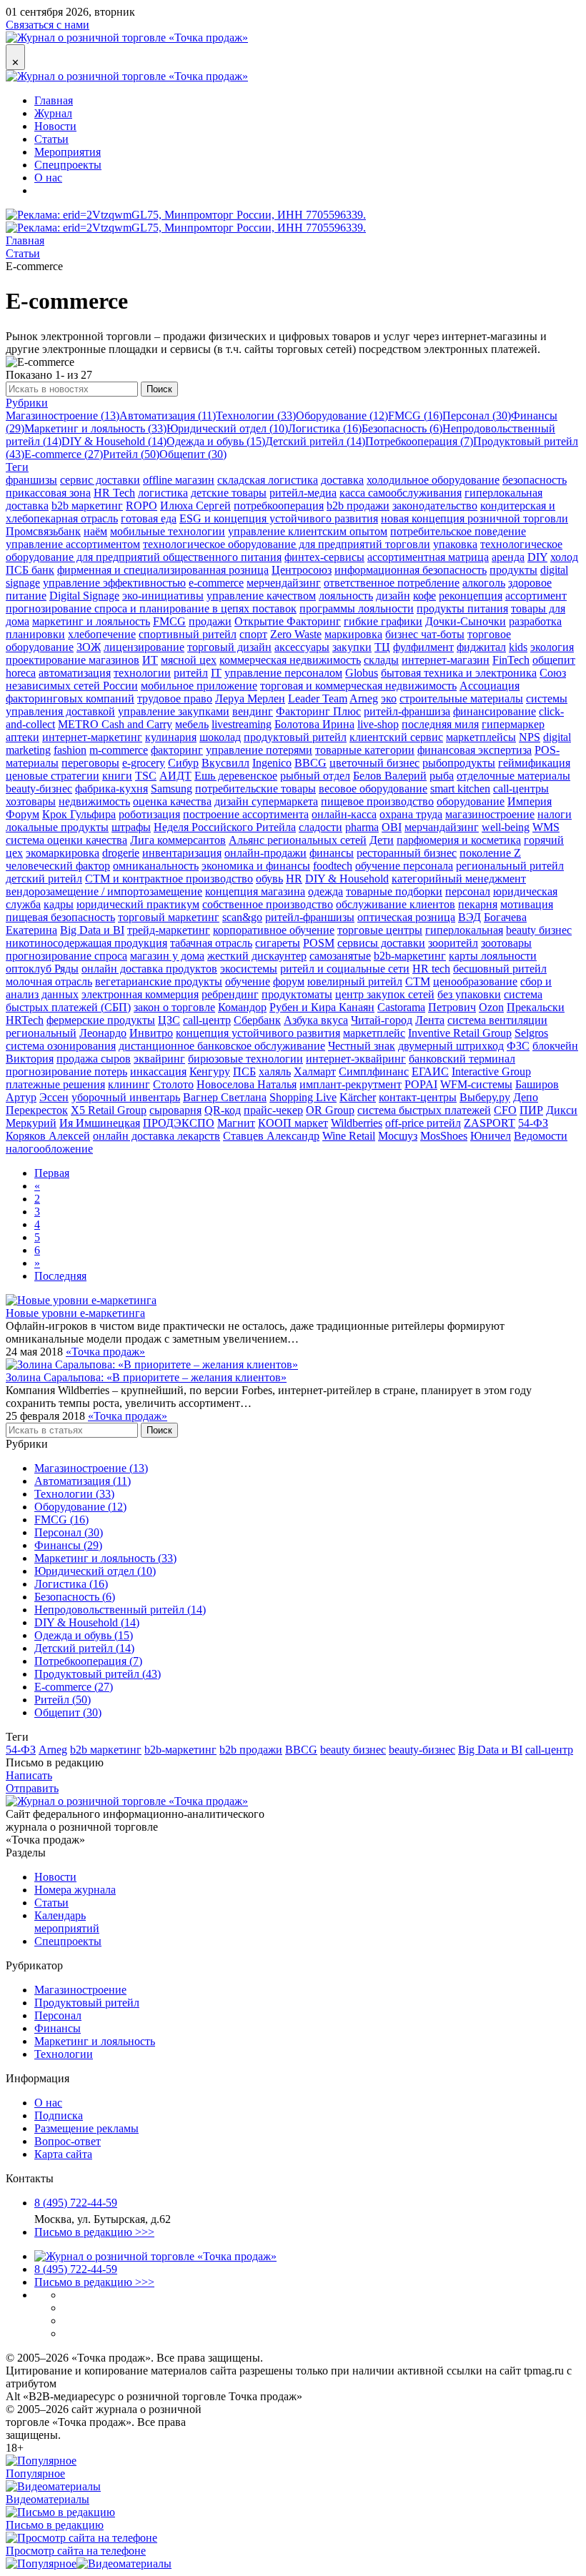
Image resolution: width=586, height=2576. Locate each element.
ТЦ (382, 647)
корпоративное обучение (274, 930)
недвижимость (94, 801)
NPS (530, 737)
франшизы (31, 480)
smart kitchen (460, 789)
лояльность (346, 596)
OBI (392, 827)
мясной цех (189, 660)
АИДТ (175, 776)
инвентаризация (182, 853)
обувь (269, 879)
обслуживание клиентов (396, 904)
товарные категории (365, 750)
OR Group (330, 1110)
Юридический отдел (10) (227, 428)
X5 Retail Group (109, 1110)
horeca (21, 673)
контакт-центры (418, 1097)
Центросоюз (302, 570)
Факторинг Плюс (318, 711)
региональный (41, 1033)
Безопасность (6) (402, 428)
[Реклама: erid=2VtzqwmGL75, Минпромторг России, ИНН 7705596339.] (186, 221)
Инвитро (151, 1033)
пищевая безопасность (60, 917)
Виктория (30, 1059)
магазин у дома (167, 956)
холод (564, 557)
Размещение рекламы (86, 2128)
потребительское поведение (458, 531)
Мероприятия (68, 152)
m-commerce (119, 750)
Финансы (58, 2028)
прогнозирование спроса (66, 956)
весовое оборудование (373, 789)
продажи (210, 621)
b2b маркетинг (87, 506)
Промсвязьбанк (43, 531)
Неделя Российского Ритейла (225, 827)
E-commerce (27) (64, 454)
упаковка (455, 544)
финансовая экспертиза (475, 750)
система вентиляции (497, 1020)
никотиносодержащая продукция (86, 943)
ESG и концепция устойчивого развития (279, 518)
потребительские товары (255, 789)
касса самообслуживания (401, 493)
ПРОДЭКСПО (179, 1123)
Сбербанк (257, 1020)
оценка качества (172, 801)
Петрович (452, 1007)
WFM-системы (476, 1084)
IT (216, 673)
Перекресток (37, 1110)
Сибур (183, 763)
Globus (362, 673)
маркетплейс (374, 1033)
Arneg (364, 698)
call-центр (207, 1020)
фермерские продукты (101, 1020)
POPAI (421, 1084)
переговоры (90, 763)
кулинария (171, 737)
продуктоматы (297, 994)
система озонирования (61, 1046)
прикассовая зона (48, 493)
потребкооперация (279, 506)
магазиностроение (490, 814)
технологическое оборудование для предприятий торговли (287, 544)
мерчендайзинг (284, 583)
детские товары (229, 493)
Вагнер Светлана (225, 1097)
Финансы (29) (68, 1545)
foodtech (333, 866)
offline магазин (179, 480)
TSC (146, 776)
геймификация (534, 763)
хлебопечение (102, 634)
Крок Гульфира (79, 814)
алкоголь (484, 583)
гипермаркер (513, 724)
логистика (163, 493)
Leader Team (318, 698)
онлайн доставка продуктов (149, 969)
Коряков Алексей (48, 1136)
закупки (352, 647)
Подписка (59, 2115)
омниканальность (156, 866)
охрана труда (411, 814)
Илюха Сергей (195, 506)
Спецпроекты (68, 165)
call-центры (521, 789)
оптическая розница (406, 917)
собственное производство (268, 904)
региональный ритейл (510, 866)
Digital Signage (84, 596)
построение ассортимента (246, 814)
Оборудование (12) (342, 416)
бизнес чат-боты (425, 634)
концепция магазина (255, 891)
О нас (48, 178)
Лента (430, 1020)
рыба (442, 776)
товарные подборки (394, 891)
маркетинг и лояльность (91, 621)
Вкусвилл (225, 763)
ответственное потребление (392, 583)
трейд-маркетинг (169, 930)
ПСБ (244, 1071)
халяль (275, 1071)
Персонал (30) (477, 416)
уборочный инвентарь (126, 1097)
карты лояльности (493, 956)
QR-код (223, 1110)
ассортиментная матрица (428, 557)
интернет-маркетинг (92, 737)
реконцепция (471, 596)
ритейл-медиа (303, 493)
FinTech (511, 660)
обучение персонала (404, 866)
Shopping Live (303, 1097)
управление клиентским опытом (308, 531)
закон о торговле (174, 1007)
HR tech (431, 969)
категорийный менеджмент (459, 879)
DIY (537, 557)
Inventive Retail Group (460, 1033)
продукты (513, 570)
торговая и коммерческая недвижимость (358, 686)
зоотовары (506, 943)
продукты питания (462, 608)
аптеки (23, 737)
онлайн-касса (344, 814)
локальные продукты (57, 827)
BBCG (311, 763)
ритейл (191, 673)
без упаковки (469, 994)
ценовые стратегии (53, 776)
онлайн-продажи (265, 853)
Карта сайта (63, 2154)
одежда (326, 891)
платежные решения (55, 1084)
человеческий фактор (58, 866)
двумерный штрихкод (451, 1046)
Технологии (64, 2054)
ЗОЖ (89, 647)
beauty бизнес (539, 930)
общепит (554, 660)
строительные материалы (461, 698)
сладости (321, 827)
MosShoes (444, 1136)
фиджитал (481, 647)
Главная (54, 100)
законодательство (435, 506)
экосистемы (249, 969)
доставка (342, 480)
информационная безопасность (411, 570)
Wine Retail (349, 1136)
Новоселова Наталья (247, 1084)
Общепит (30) (193, 454)
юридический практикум (138, 904)
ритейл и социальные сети (345, 969)
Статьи (51, 139)
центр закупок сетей (385, 994)
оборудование (471, 801)
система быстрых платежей (424, 1110)
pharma (362, 827)
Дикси (562, 1110)
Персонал (58, 2015)
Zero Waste (296, 634)
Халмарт (315, 1071)
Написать (29, 1775)
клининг (129, 1084)
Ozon (491, 1007)
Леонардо (103, 1033)
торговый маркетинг (169, 917)
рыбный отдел (315, 776)
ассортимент (536, 596)
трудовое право (175, 698)
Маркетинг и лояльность (95, 2041)
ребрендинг (230, 994)
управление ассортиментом (73, 544)
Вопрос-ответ (68, 2141)
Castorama (401, 1007)
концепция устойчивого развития (258, 1033)
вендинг (253, 711)
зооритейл (453, 943)
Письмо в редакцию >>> (94, 2232)
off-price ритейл (423, 1123)
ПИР (531, 1110)
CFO (505, 1110)
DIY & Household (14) (114, 441)
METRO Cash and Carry (115, 724)
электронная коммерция (140, 994)
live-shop (378, 724)
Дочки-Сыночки (466, 621)
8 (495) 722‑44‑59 (76, 2203)
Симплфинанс (374, 1071)
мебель (192, 724)
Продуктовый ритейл (87, 2003)
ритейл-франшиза (407, 711)
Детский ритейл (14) (315, 441)
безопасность (535, 480)
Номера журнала (75, 1890)
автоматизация (75, 673)
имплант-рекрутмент (351, 1084)
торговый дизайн (229, 647)
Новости (55, 126)
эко (389, 698)
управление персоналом (283, 673)
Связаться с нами (48, 25)
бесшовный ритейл (500, 969)
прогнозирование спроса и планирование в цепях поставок (151, 608)
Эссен (54, 1097)
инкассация (158, 1071)
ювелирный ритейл (355, 981)
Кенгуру (210, 1071)
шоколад (220, 737)
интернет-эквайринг (356, 1059)
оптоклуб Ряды (42, 969)
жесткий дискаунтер (257, 956)
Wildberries (357, 1123)
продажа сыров (94, 1059)
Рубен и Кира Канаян (322, 1007)
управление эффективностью (114, 583)
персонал (468, 891)
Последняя (60, 1276)
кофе (424, 596)
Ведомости (541, 1136)
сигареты (278, 943)
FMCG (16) (415, 416)
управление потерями (259, 750)
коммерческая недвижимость (290, 660)
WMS (546, 827)
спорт (253, 634)
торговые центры (380, 930)
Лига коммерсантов (178, 840)
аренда (508, 557)
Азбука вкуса (316, 1020)
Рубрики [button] (27, 403)
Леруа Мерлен (250, 698)
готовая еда (149, 518)
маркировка (353, 634)
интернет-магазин (446, 660)
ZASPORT (490, 1123)
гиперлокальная (464, 930)
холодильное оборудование (433, 480)
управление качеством (261, 596)
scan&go (242, 917)
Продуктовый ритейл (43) (98, 1674)
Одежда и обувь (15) (216, 441)
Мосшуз (398, 1136)
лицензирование (144, 647)
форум (289, 981)
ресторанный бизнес (407, 853)
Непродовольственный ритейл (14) (120, 1610)
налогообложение (49, 1149)
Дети (382, 840)
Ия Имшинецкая (100, 1123)
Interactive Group (491, 1071)
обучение (248, 981)
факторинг (177, 750)
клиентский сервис (396, 737)
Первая (52, 1173)
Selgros (531, 1033)
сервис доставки (100, 480)
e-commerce (216, 583)
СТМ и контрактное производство (169, 879)
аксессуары (302, 647)
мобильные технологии (168, 531)
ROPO (141, 506)
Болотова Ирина (314, 724)
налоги (555, 814)
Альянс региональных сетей (298, 840)
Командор (242, 1007)
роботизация (149, 814)
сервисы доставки (381, 943)
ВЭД (470, 917)
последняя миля (440, 724)
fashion (70, 750)
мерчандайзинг (442, 827)
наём (95, 531)
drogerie (121, 853)
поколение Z (490, 853)
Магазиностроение (80, 1990)
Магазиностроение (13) (63, 416)
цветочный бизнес (374, 763)
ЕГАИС (430, 1071)
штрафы (131, 827)
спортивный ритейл (188, 634)
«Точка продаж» (105, 1352)
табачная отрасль (211, 943)
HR (294, 879)
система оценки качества (66, 840)
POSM (319, 943)
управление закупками (174, 711)
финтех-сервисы (324, 557)
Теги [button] (17, 467)
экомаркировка (63, 853)
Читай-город (382, 1020)
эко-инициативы (163, 596)
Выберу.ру (485, 1097)
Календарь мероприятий (67, 1922)
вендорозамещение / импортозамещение (104, 891)
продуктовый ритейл (295, 737)
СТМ (418, 981)
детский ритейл (44, 879)
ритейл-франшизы (310, 917)
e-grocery (144, 763)
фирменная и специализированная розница (163, 570)
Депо (526, 1097)
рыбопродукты (459, 763)
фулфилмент (423, 647)
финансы (332, 853)
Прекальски (536, 1007)
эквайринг (159, 1059)
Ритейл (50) (131, 454)
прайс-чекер (273, 1110)
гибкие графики (383, 621)
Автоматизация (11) (168, 416)
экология (552, 647)
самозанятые (340, 956)
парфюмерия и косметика (459, 840)
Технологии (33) (256, 416)
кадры (59, 904)
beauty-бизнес (39, 789)
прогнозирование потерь (66, 1071)
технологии (142, 673)
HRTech (25, 1020)
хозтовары (31, 801)
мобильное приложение (199, 686)
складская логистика (268, 480)
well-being (506, 827)
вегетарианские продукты (159, 981)
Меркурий (31, 1123)
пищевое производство (377, 801)
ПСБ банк (30, 570)
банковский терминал (462, 1059)
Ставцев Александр (271, 1136)
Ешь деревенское (236, 776)
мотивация (527, 904)
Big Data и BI (92, 930)
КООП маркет (293, 1123)
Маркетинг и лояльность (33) (95, 428)
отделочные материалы (513, 776)
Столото (173, 1084)
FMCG (169, 621)
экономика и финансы (256, 866)
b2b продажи (358, 506)
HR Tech (114, 493)
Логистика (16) (325, 428)
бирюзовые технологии (245, 1059)
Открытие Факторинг (288, 621)
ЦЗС (169, 1020)
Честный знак (362, 1046)
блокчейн (555, 1046)
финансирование (495, 711)
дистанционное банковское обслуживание (222, 1046)
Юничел (491, 1136)
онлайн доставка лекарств (157, 1136)
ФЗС (518, 1046)
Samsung (172, 789)
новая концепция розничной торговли (475, 518)
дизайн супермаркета (266, 801)
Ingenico (272, 763)
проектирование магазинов (73, 660)
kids (518, 647)
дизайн (393, 596)
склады (381, 660)
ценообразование (475, 981)
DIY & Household (347, 879)
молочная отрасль (49, 981)
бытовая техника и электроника (459, 673)
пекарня (478, 904)
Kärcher (358, 1097)
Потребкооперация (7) (419, 441)
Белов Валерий (390, 776)
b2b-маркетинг (410, 956)
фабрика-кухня (111, 789)
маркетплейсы (481, 737)
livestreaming (242, 724)
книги (117, 776)
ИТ (150, 660)
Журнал (53, 113)
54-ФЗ (533, 1123)
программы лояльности (357, 608)
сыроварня (175, 1110)
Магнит (236, 1123)
